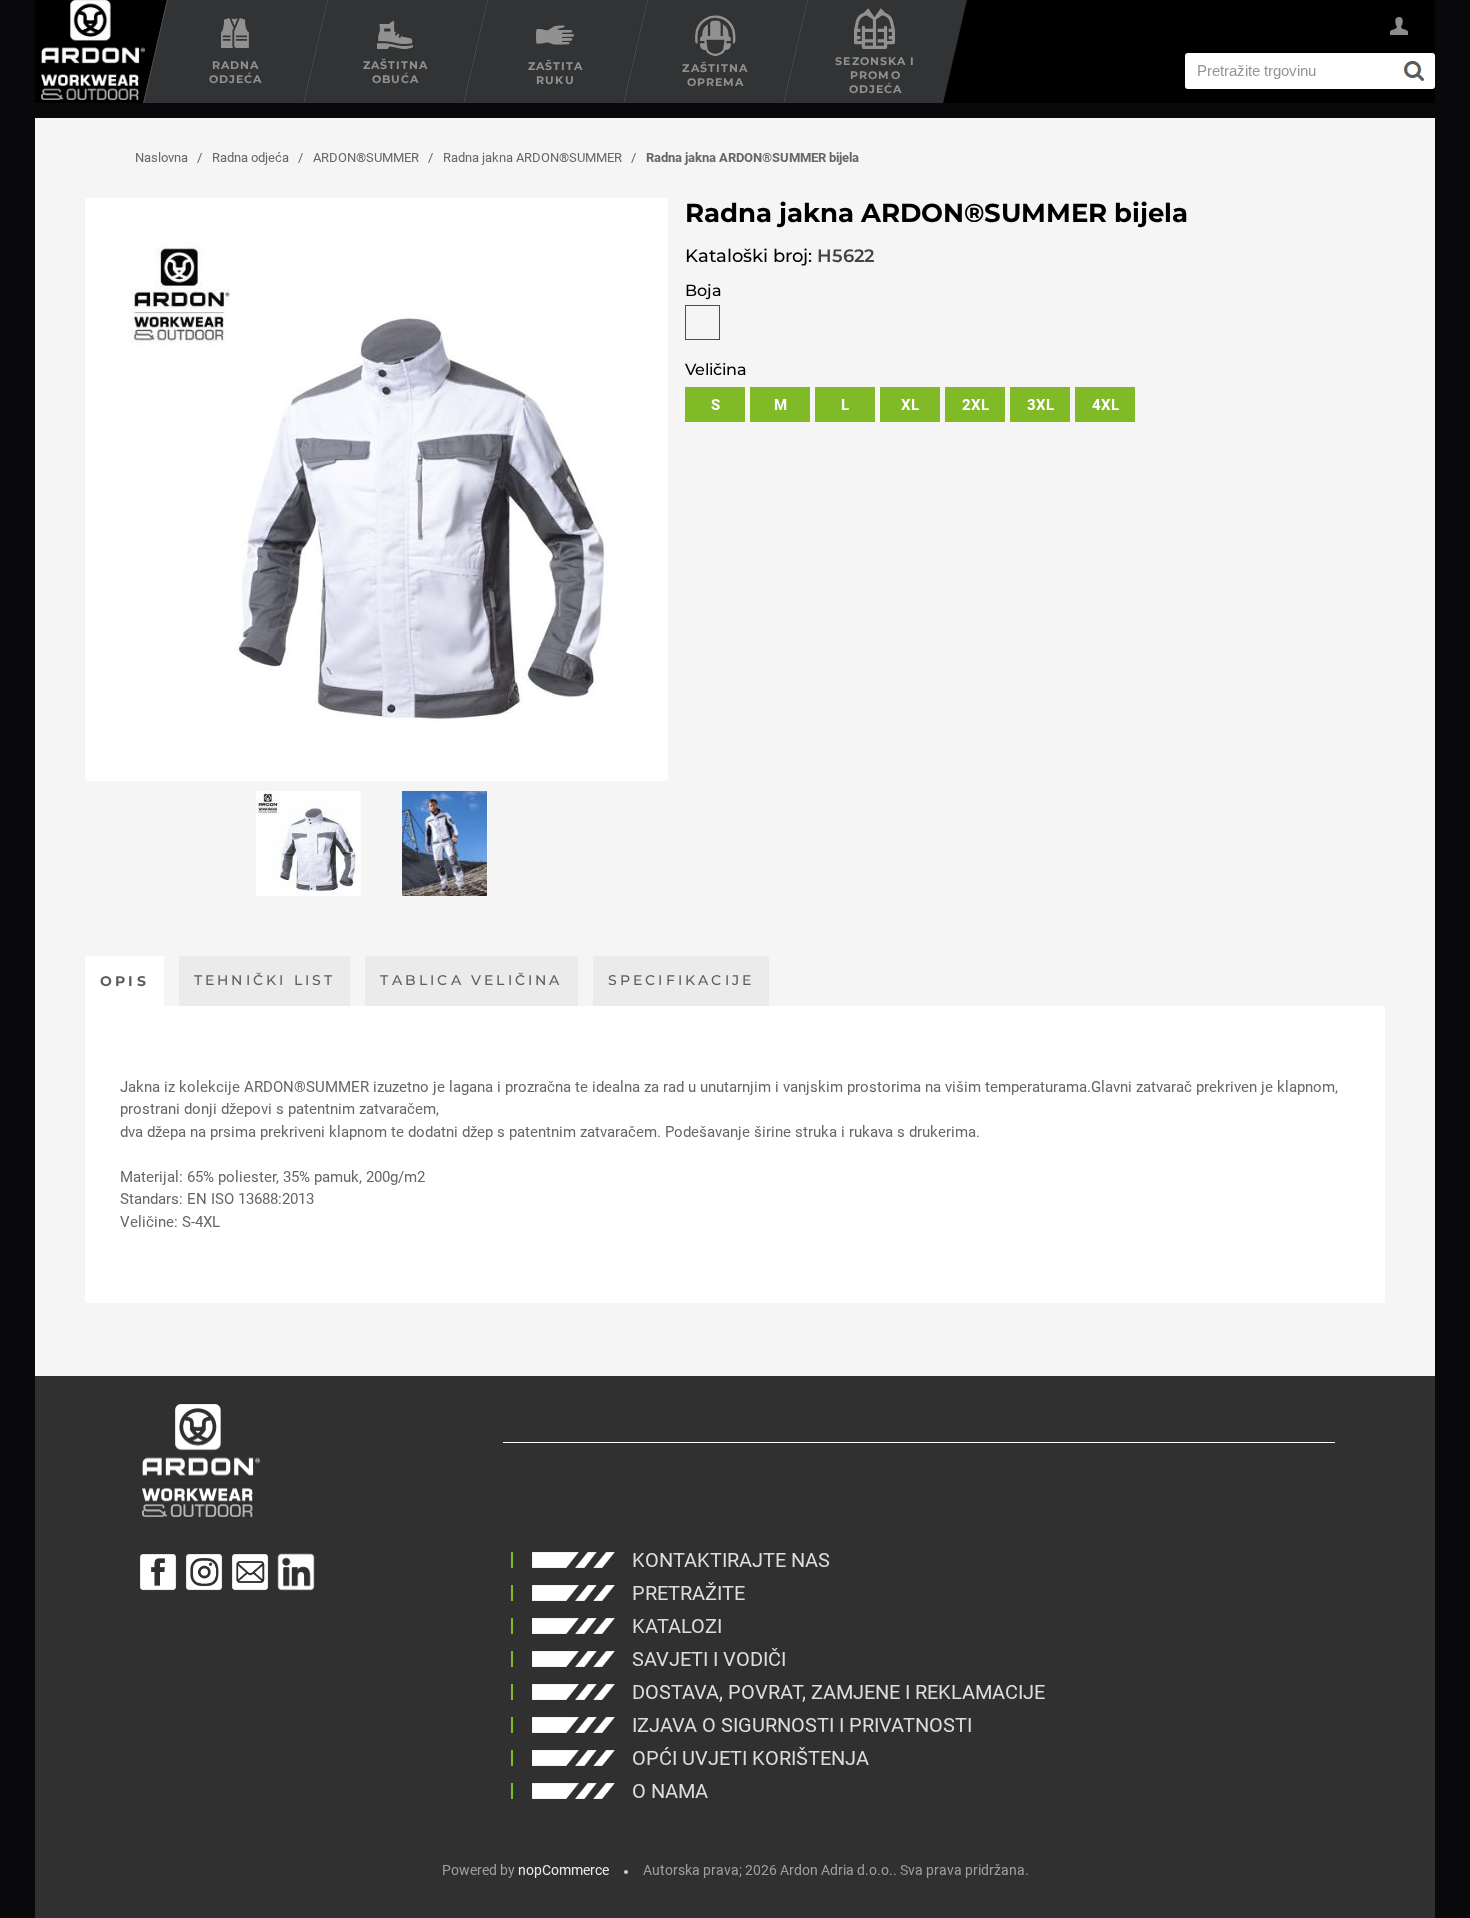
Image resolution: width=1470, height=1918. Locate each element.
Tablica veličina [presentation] (471, 980)
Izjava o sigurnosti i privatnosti (802, 1725)
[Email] (250, 1572)
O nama (670, 1791)
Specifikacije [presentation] (681, 980)
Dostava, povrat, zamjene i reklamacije (838, 1692)
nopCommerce (563, 1870)
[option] (309, 843)
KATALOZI (677, 1626)
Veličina (716, 369)
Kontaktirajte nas (731, 1560)
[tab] (124, 981)
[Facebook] (158, 1572)
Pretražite (688, 1593)
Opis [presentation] (124, 981)
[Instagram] (204, 1572)
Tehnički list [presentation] (265, 980)
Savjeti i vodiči (709, 1659)
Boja (703, 290)
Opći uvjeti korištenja (750, 1758)
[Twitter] (296, 1572)
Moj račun (1399, 29)
